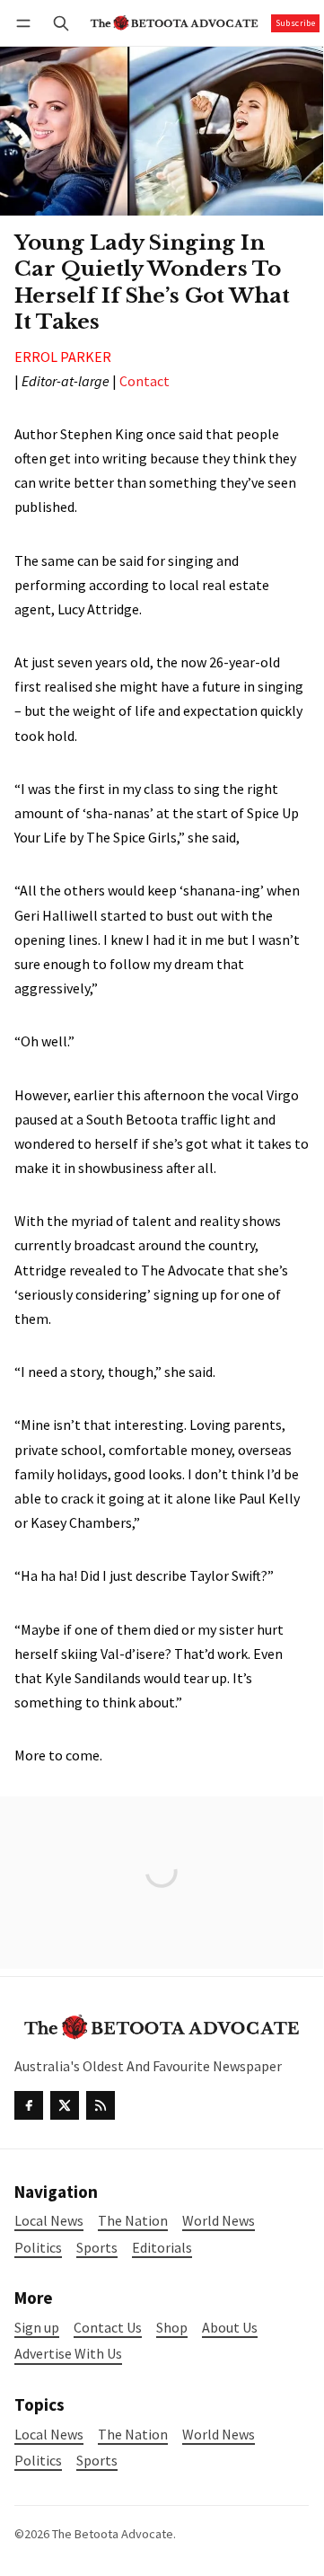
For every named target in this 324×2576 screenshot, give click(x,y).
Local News (49, 2435)
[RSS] (101, 2105)
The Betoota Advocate (113, 2534)
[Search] (61, 23)
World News (219, 2435)
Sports (97, 2461)
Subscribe (296, 23)
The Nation (133, 2435)
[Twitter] (65, 2105)
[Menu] (26, 23)
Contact (144, 381)
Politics (38, 2461)
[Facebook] (29, 2105)
